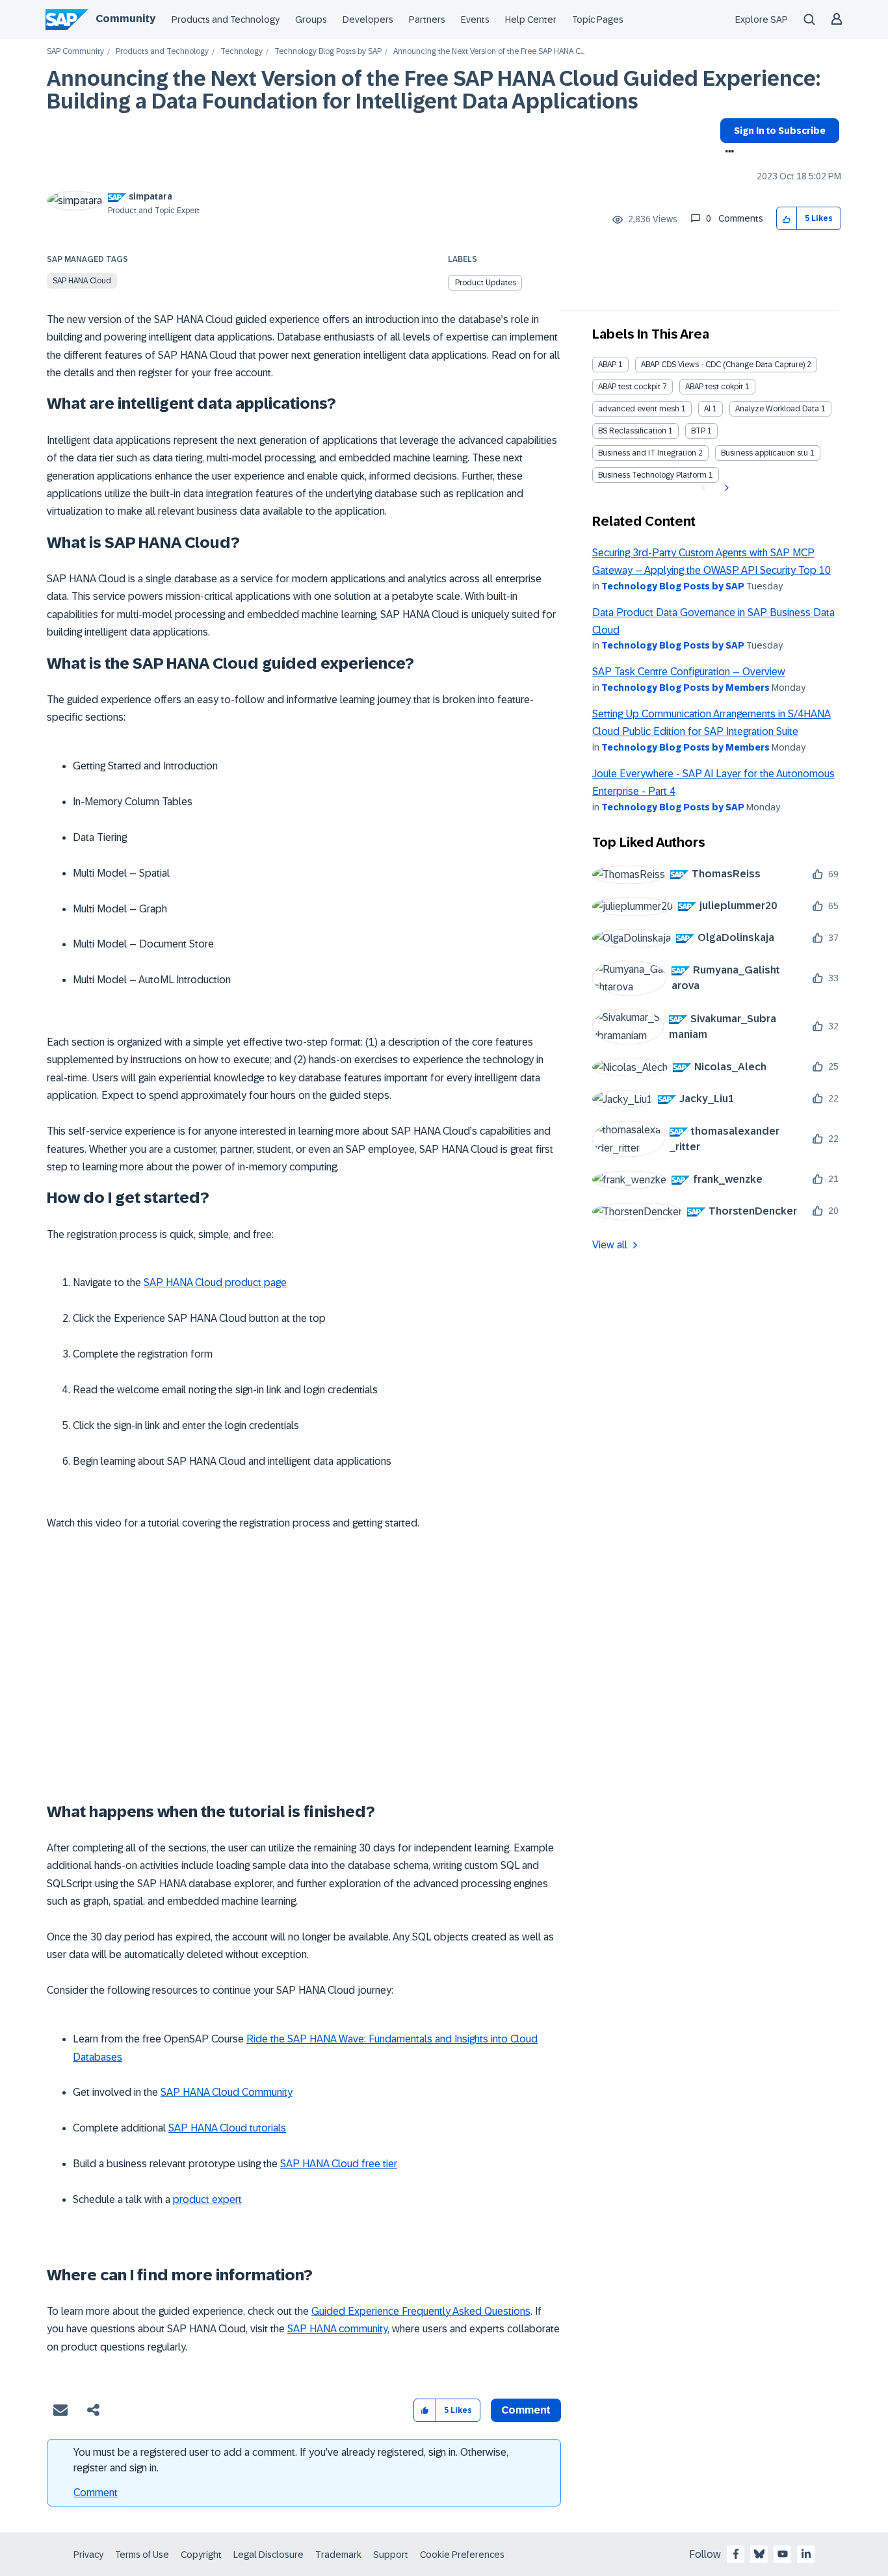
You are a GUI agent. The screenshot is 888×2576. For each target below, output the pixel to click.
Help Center (531, 19)
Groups (311, 19)
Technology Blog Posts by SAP (328, 52)
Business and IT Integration (647, 453)
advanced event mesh (639, 409)
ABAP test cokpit (714, 387)
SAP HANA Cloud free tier (339, 2164)
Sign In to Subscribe (780, 131)
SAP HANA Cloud (82, 281)
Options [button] (727, 153)
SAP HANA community (337, 2329)
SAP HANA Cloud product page (215, 1282)
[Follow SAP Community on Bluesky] (759, 2554)
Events (475, 19)
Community (125, 19)
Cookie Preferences (462, 2555)
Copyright (201, 2555)
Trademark (338, 2555)
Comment (96, 2492)
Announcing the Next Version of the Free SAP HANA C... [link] (489, 52)
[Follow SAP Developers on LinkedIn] (806, 2554)
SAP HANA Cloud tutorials (227, 2128)
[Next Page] (725, 488)
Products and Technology (226, 19)
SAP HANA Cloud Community (227, 2092)
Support (391, 2555)
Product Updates (486, 283)
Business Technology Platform (652, 475)
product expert (207, 2199)
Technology (242, 52)
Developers (368, 19)
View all (610, 1245)
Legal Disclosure (268, 2555)
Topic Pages (598, 19)
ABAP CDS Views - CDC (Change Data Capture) (723, 365)
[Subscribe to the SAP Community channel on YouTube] (783, 2554)
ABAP (607, 365)
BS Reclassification (632, 431)
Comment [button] (526, 2410)
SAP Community (75, 52)
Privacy (88, 2555)
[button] (787, 219)
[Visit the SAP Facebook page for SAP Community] (736, 2554)
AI (707, 409)
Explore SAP (762, 19)
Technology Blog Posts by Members (686, 688)
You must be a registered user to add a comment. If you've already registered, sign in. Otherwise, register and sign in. (291, 2460)
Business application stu (764, 453)
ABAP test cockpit (629, 387)
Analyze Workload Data (777, 409)
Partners (427, 19)
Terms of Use (142, 2555)
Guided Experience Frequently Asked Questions (421, 2311)
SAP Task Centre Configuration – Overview (689, 672)
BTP (698, 431)
